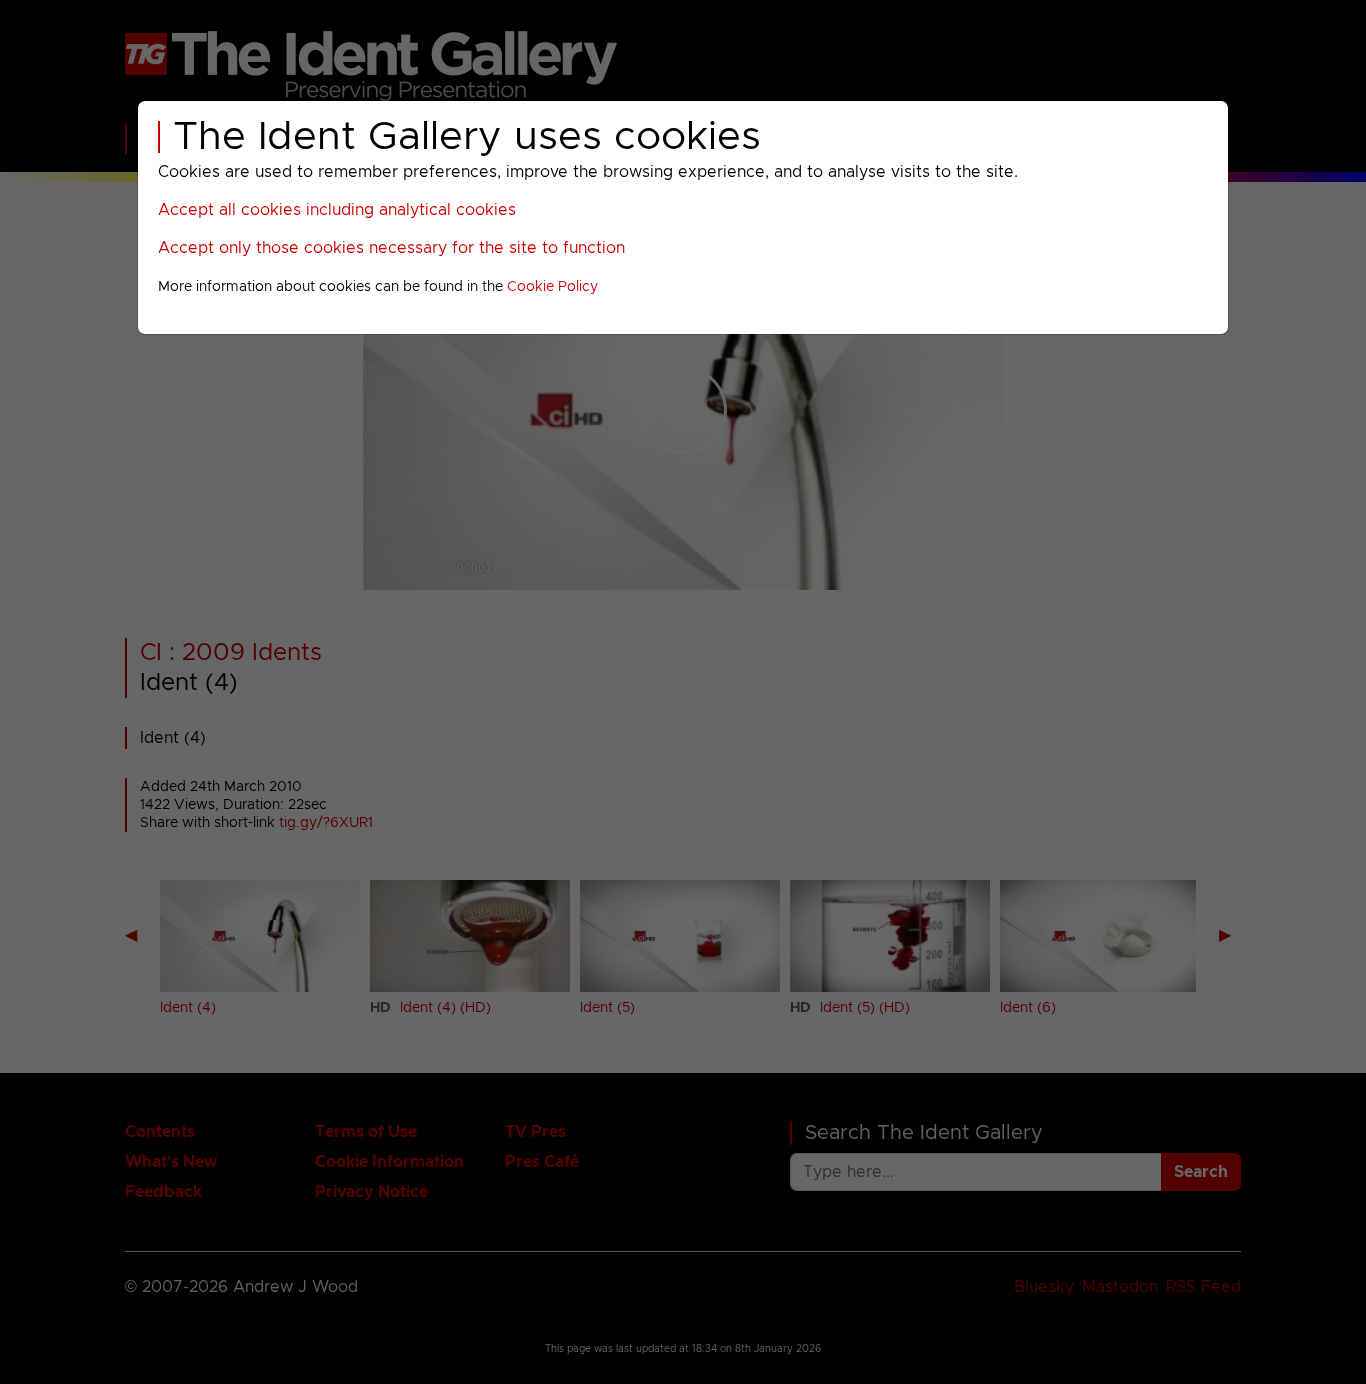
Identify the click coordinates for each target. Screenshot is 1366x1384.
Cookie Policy (552, 287)
